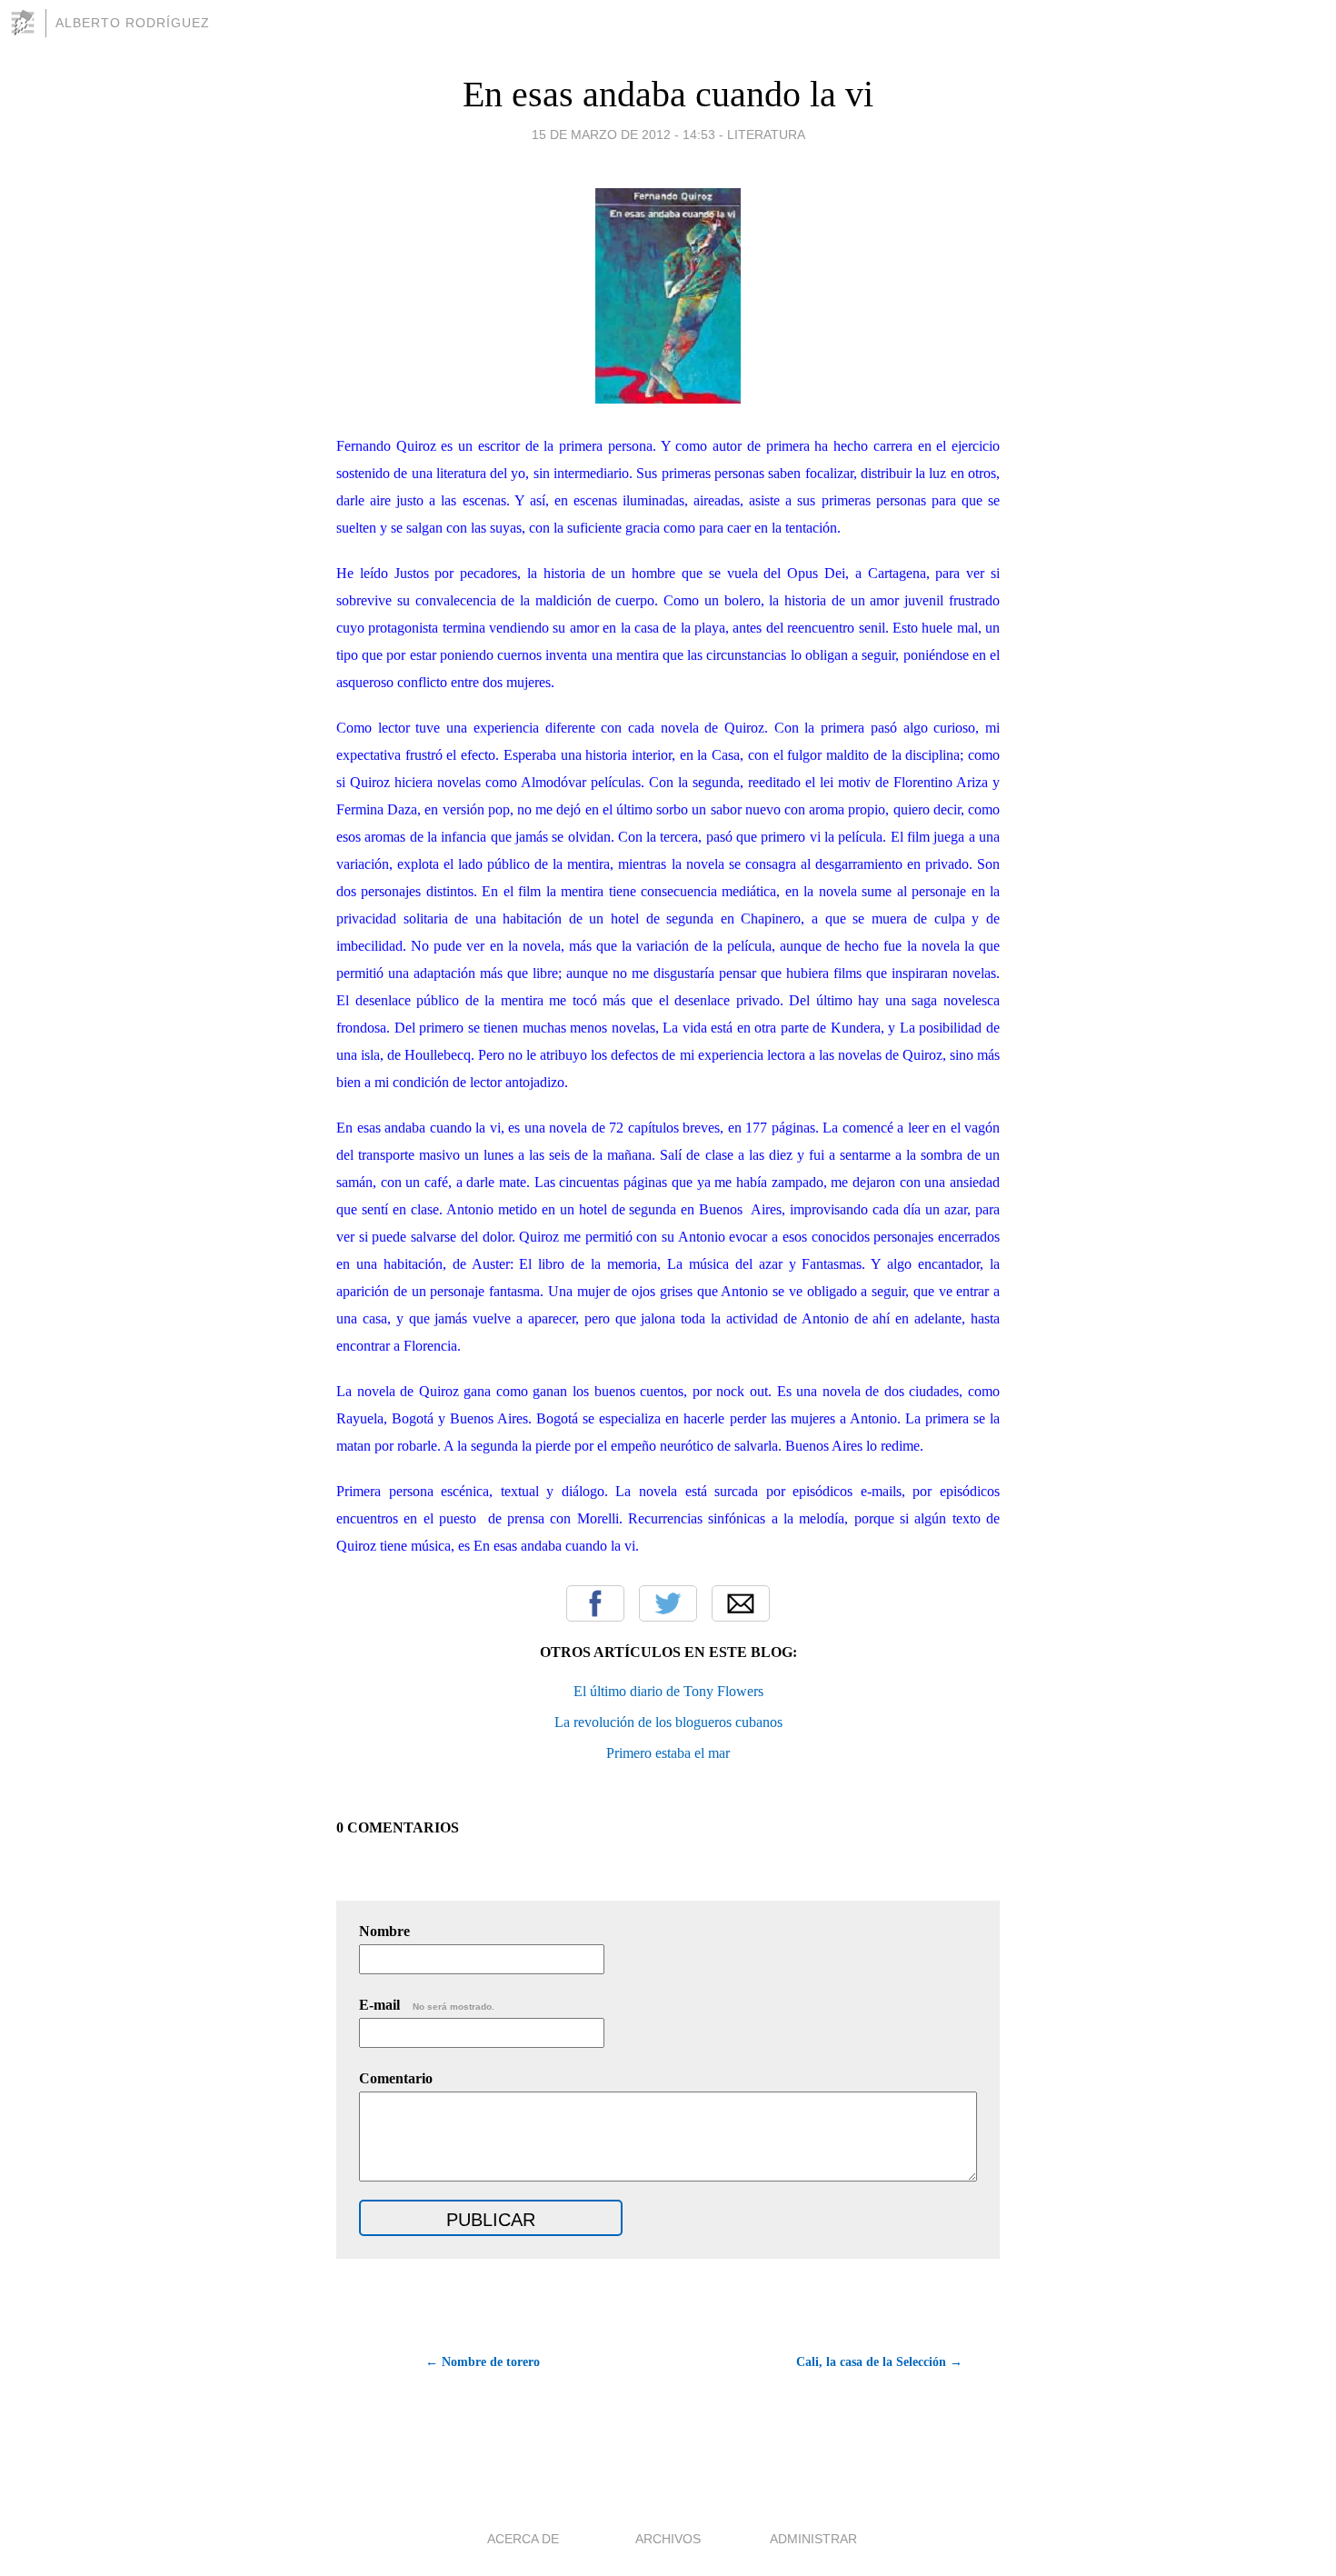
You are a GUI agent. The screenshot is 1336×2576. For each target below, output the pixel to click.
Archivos (668, 2539)
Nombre (384, 1931)
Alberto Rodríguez (133, 23)
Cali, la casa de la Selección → (879, 2362)
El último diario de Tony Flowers (668, 1691)
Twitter (668, 1603)
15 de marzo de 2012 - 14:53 (623, 135)
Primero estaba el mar (668, 1753)
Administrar (813, 2539)
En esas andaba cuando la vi (668, 94)
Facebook (595, 1603)
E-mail (427, 2005)
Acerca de (523, 2539)
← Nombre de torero (483, 2362)
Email (741, 1603)
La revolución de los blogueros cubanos (668, 1722)
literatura (766, 135)
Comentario (396, 2078)
